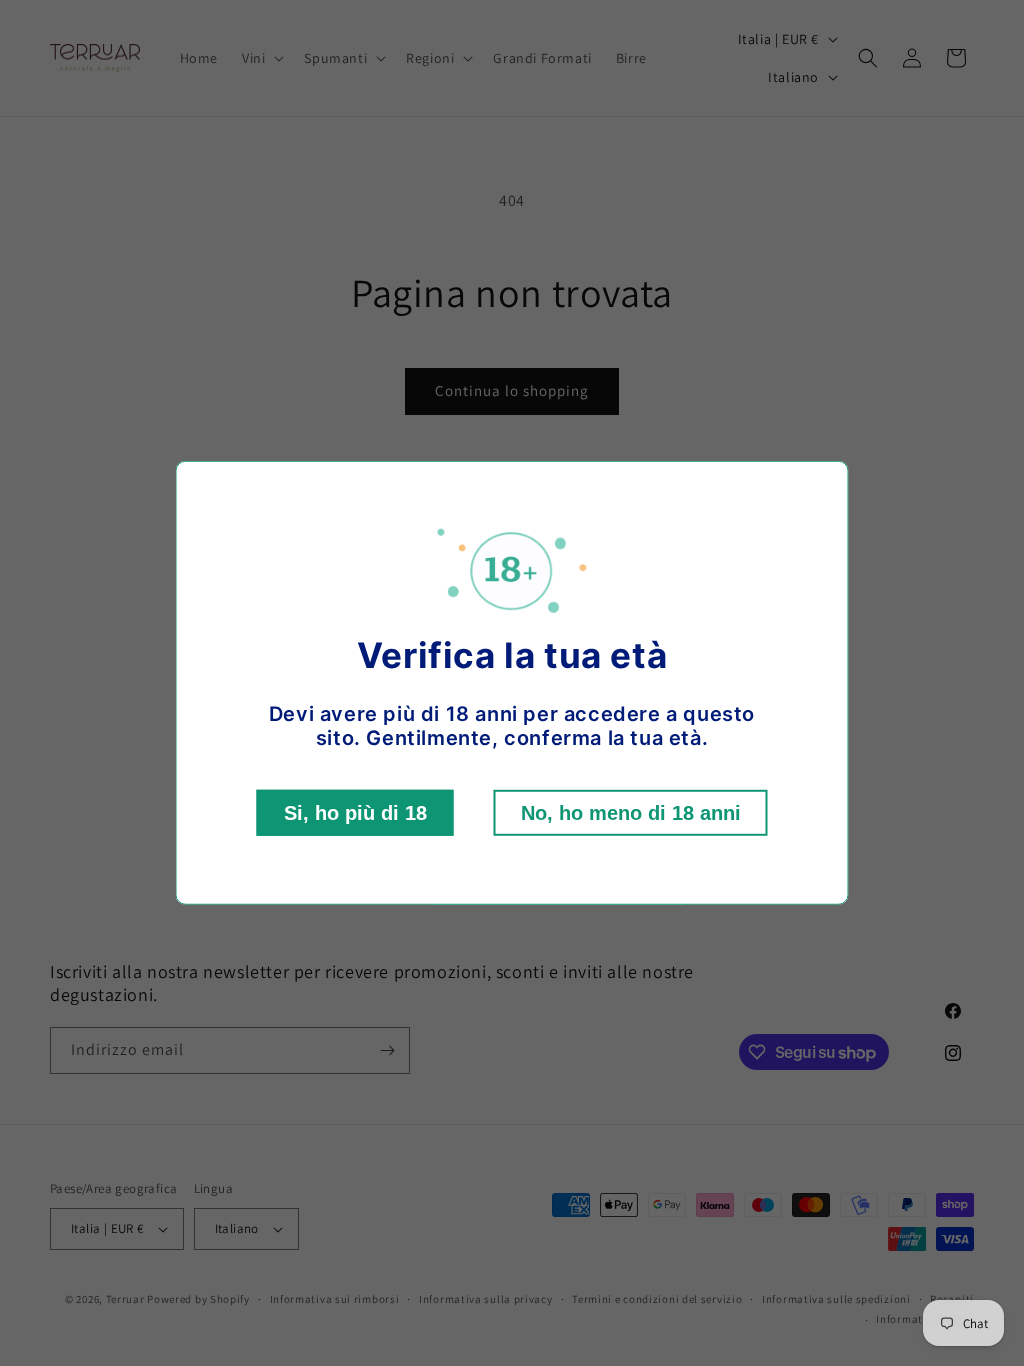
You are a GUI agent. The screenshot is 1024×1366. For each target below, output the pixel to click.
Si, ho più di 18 (355, 813)
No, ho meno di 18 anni (631, 813)
